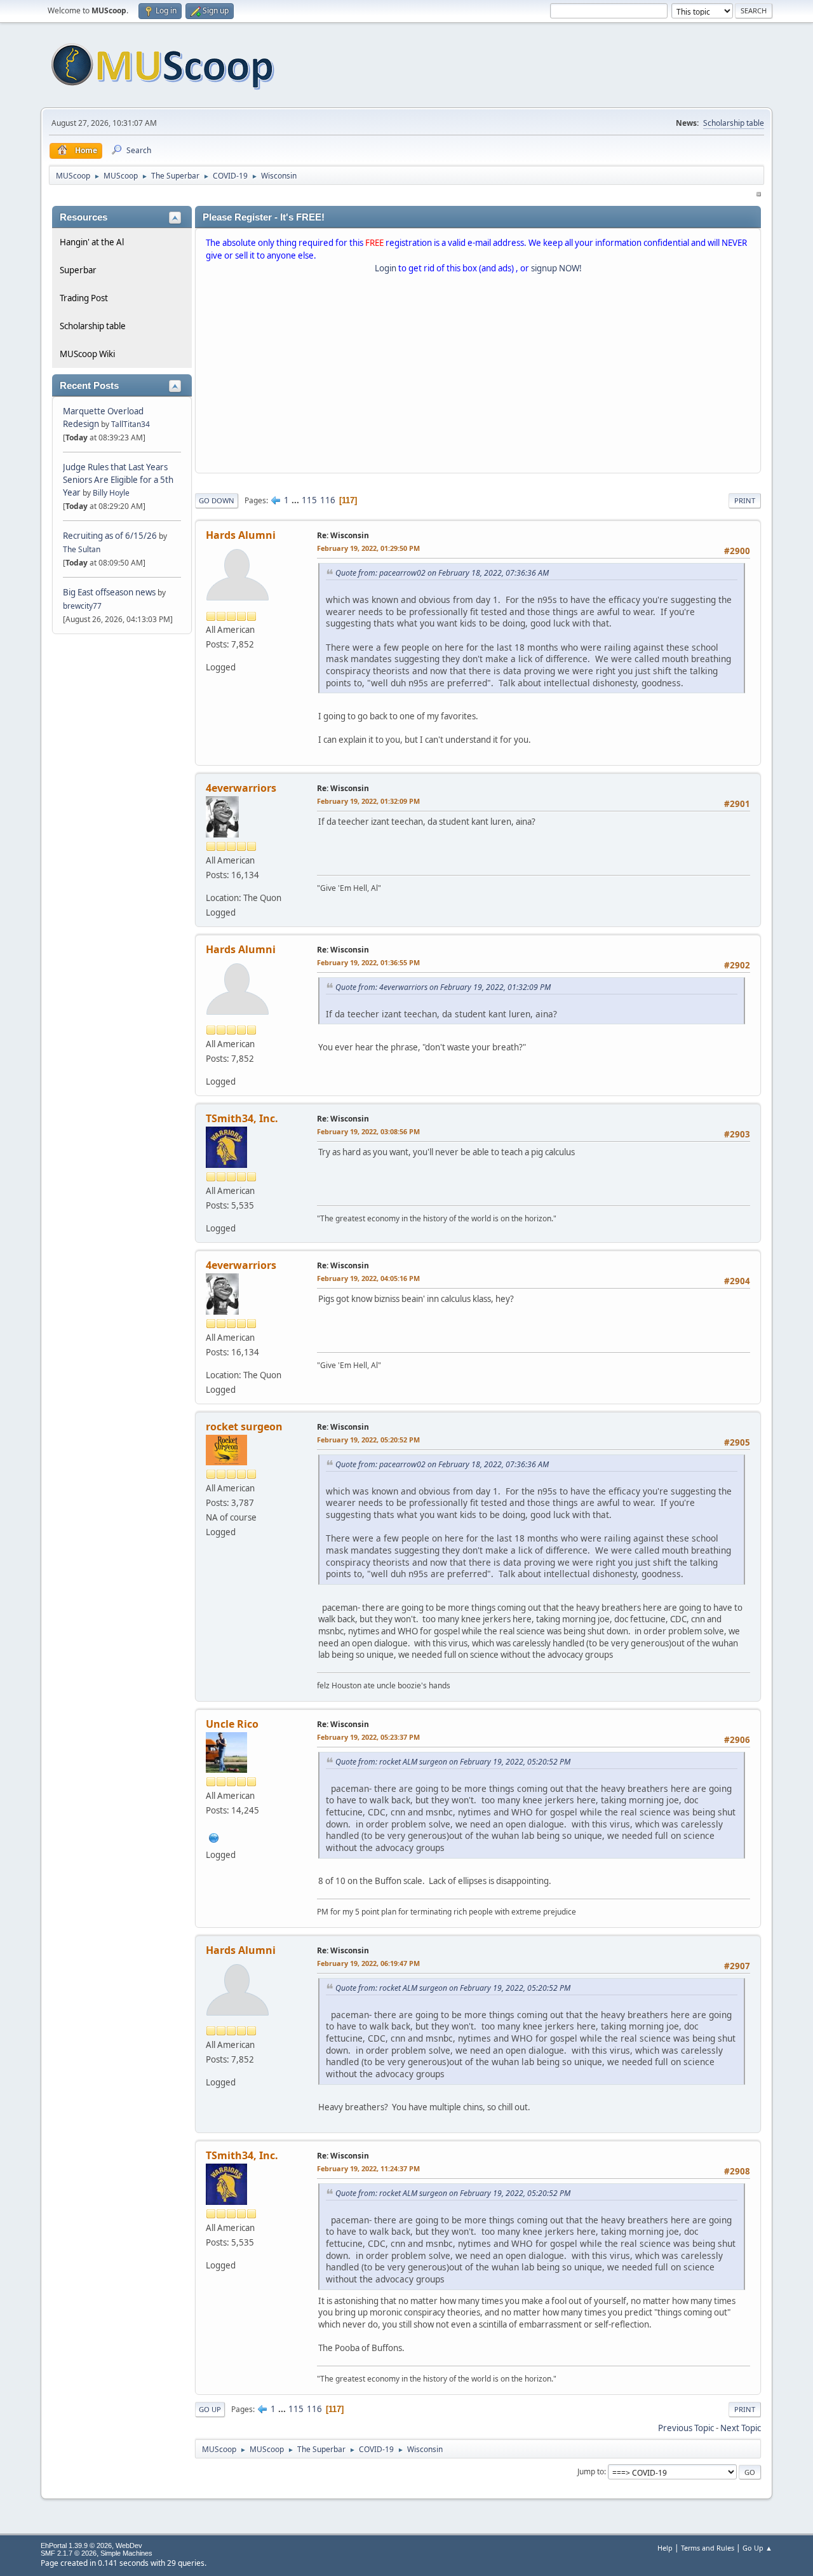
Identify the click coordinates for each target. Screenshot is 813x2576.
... (296, 500)
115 (309, 500)
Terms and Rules (708, 2548)
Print (745, 500)
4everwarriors (241, 788)
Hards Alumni (241, 535)
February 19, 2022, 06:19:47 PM (368, 1963)
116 (328, 500)
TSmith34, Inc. (242, 1118)
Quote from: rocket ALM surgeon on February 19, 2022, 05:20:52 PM (453, 1762)
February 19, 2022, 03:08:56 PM (368, 1131)
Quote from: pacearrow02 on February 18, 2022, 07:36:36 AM (442, 573)
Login (386, 268)
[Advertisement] (478, 376)
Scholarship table (734, 123)
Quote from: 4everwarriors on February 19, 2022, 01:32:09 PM (443, 987)
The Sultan (82, 549)
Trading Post (84, 298)
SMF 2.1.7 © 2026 (69, 2553)
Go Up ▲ (757, 2548)
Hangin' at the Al (92, 242)
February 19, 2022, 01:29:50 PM (368, 548)
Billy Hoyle (111, 493)
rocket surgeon (244, 1427)
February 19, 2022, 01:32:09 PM (368, 801)
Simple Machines (126, 2553)
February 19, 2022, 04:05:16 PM (368, 1278)
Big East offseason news (109, 592)
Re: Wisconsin (343, 535)
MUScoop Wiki (87, 354)
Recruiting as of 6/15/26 (110, 536)
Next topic (741, 2428)
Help (665, 2548)
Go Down (217, 500)
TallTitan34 (131, 424)
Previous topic (686, 2428)
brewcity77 (82, 606)
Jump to (591, 2471)
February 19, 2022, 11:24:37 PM (368, 2168)
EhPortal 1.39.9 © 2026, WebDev (91, 2545)
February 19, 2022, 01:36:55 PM (368, 962)
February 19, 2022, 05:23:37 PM (368, 1737)
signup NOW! (556, 268)
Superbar (78, 270)
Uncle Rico (232, 1724)
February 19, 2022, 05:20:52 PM (368, 1440)
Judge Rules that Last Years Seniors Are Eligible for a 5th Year (118, 480)
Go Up (210, 2409)
